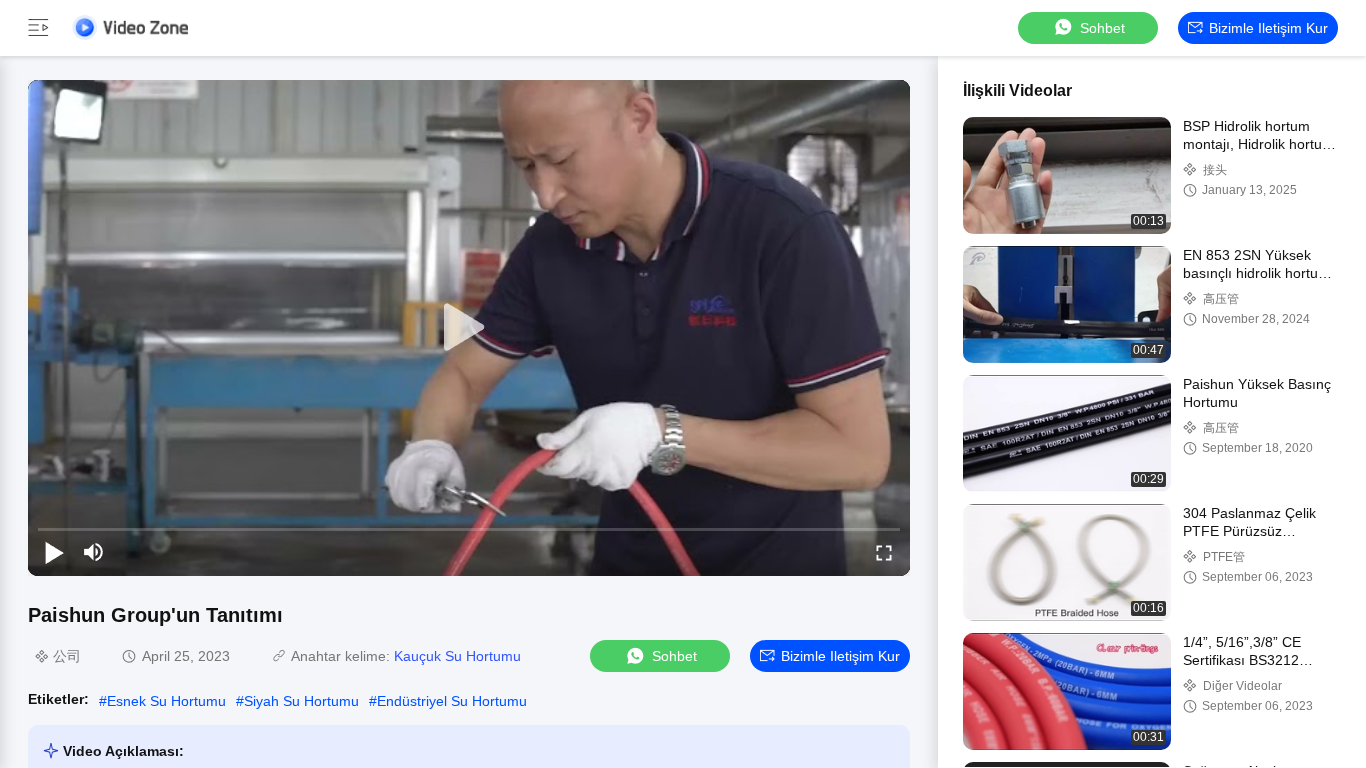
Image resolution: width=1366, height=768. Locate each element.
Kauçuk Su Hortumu (457, 656)
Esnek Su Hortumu (166, 701)
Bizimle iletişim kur (1268, 28)
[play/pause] (54, 552)
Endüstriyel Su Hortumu (452, 701)
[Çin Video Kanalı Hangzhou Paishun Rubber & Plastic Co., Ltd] (130, 27)
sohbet (1102, 28)
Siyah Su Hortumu (301, 701)
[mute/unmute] (94, 552)
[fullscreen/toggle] (884, 552)
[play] (469, 328)
